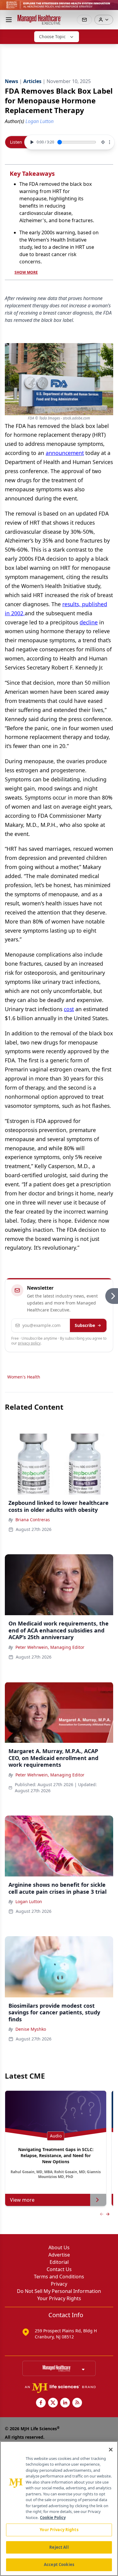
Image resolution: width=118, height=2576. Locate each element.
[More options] (110, 142)
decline (89, 622)
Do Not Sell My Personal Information (59, 2291)
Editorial (59, 2262)
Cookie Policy (53, 2518)
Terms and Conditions (59, 2277)
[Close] (111, 2450)
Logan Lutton (29, 1901)
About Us (59, 2247)
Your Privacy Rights (59, 2298)
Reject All (59, 2547)
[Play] (31, 142)
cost (69, 1009)
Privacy (59, 2284)
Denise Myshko (31, 2029)
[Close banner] (110, 8)
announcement (65, 453)
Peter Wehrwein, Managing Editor (50, 1647)
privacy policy (29, 1343)
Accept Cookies (59, 2564)
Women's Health (24, 1377)
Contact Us (59, 2269)
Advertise (59, 2255)
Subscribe (85, 1325)
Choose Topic (52, 37)
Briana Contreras (33, 1520)
